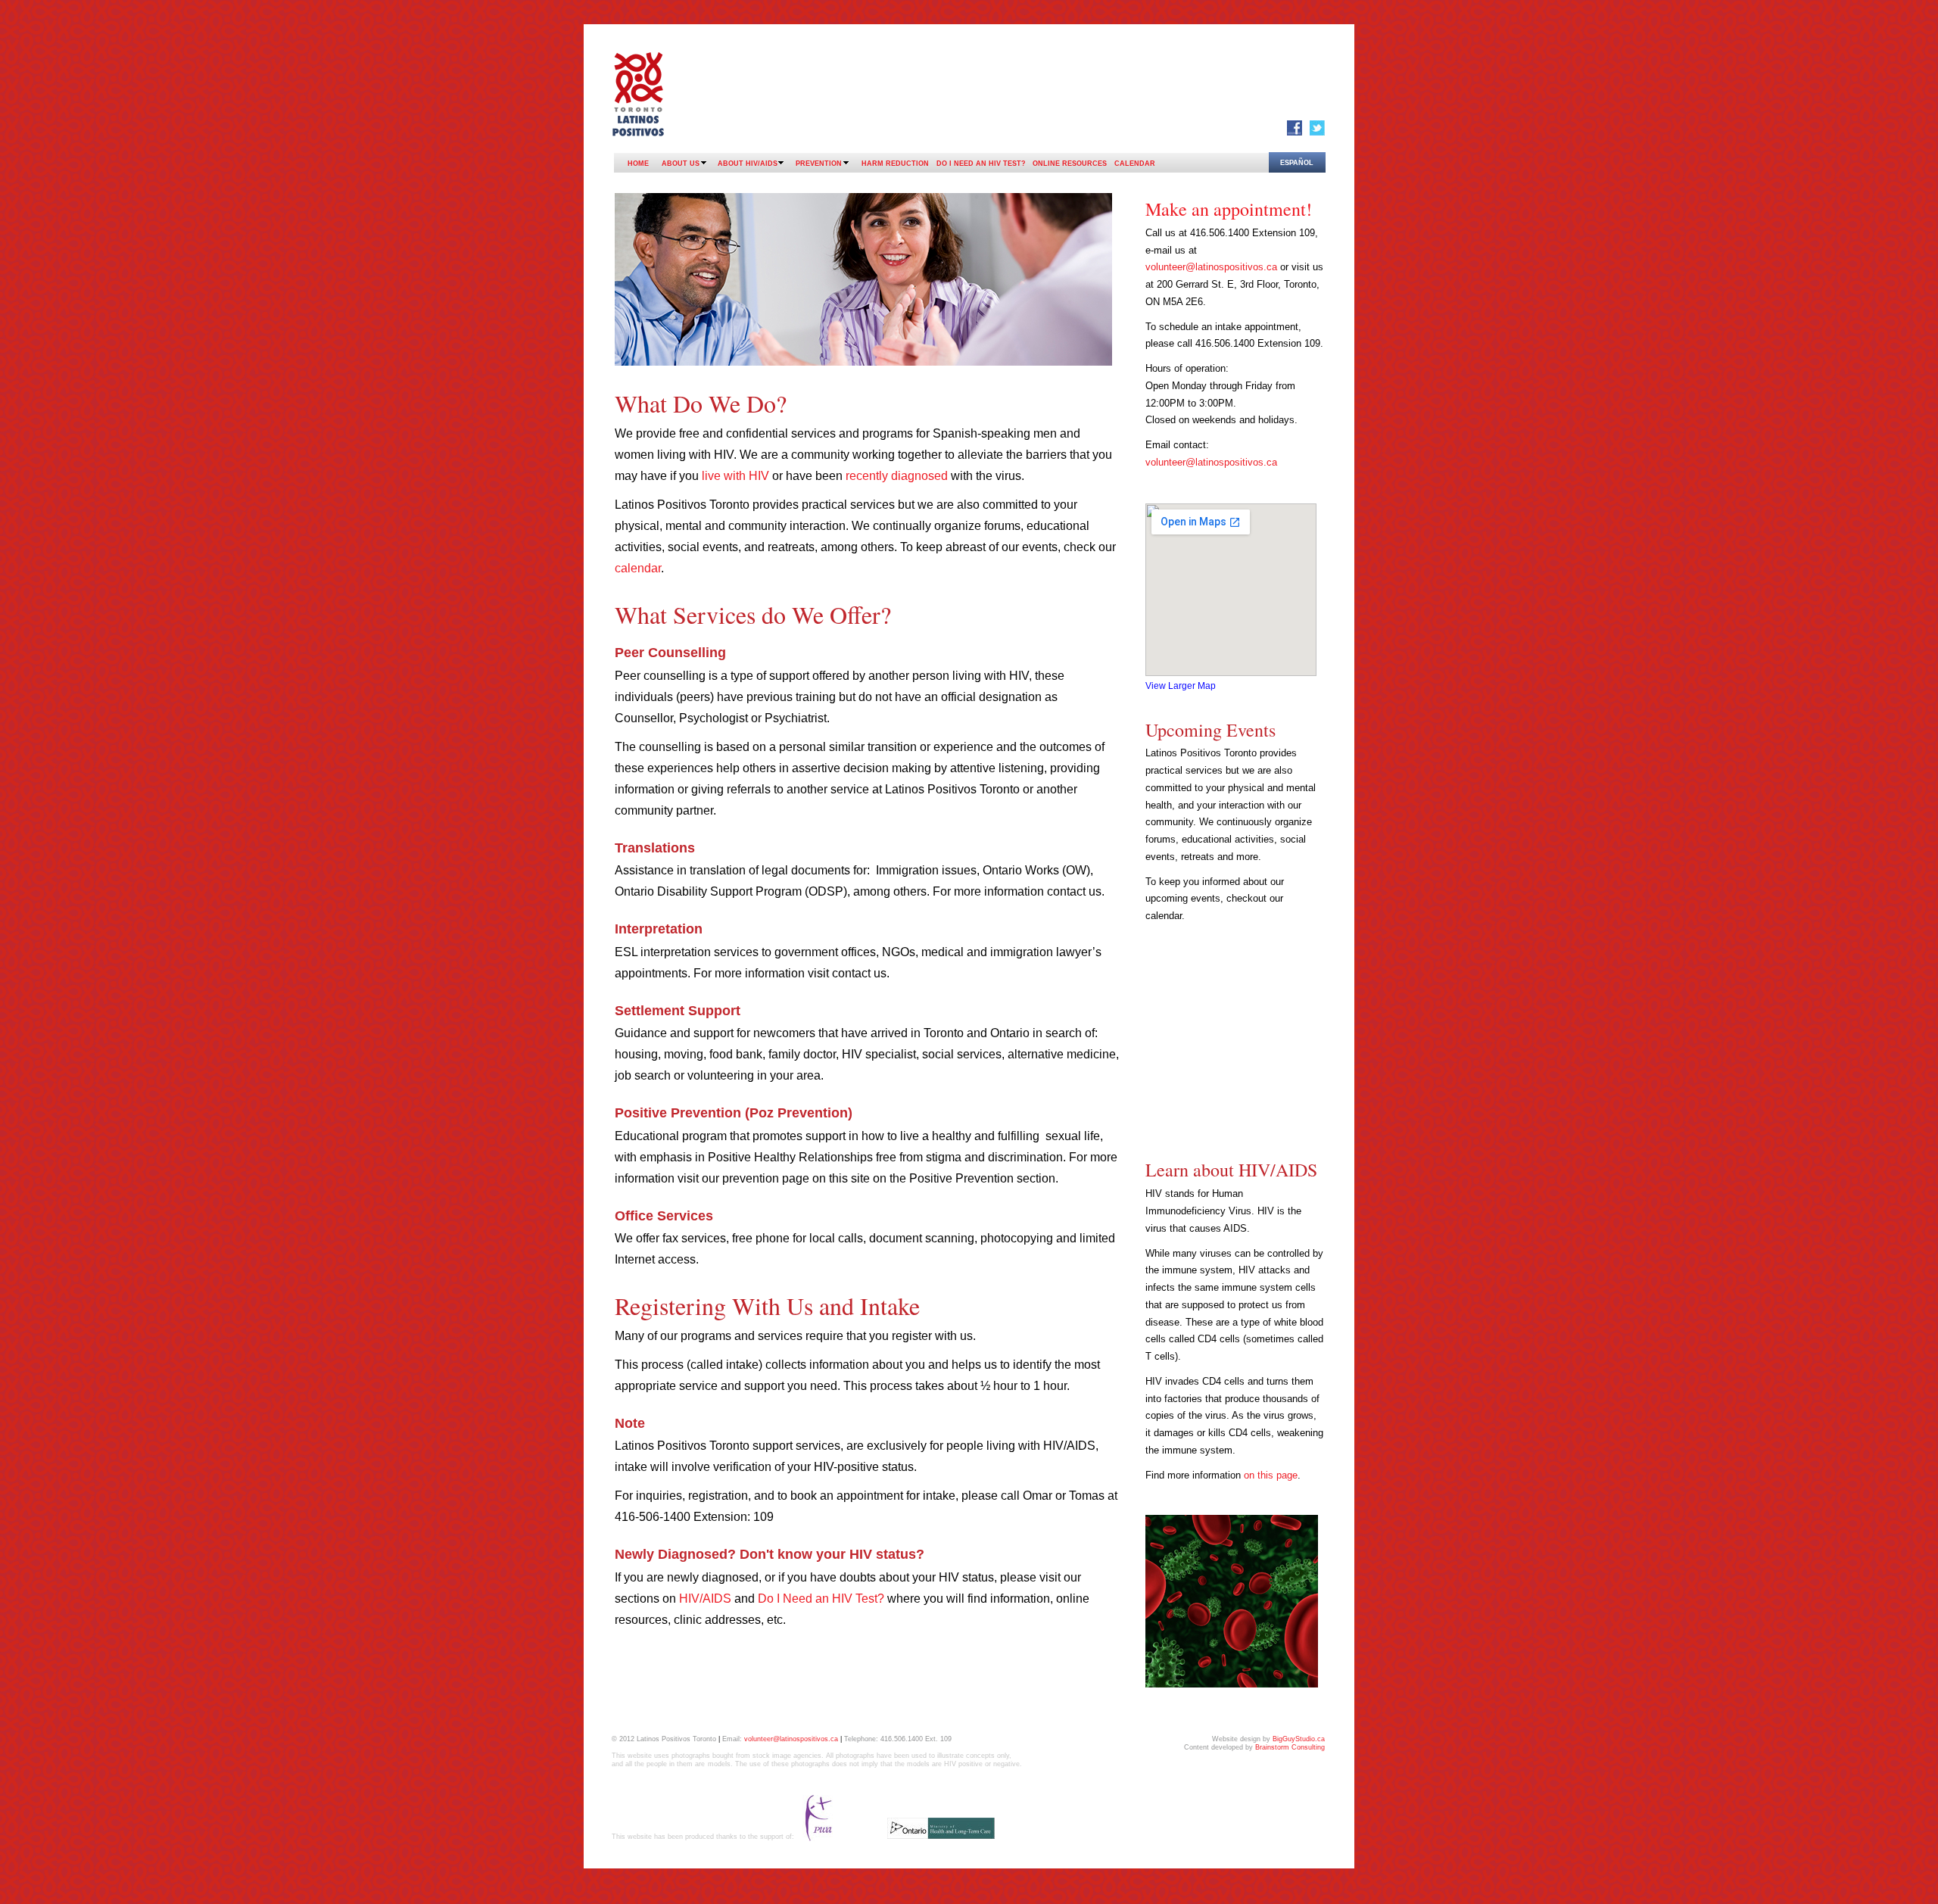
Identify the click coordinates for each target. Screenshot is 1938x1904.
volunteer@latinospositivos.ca (1211, 267)
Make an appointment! (1229, 209)
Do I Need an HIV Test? (821, 1599)
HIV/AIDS (705, 1599)
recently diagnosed (898, 476)
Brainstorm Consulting (1290, 1747)
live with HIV (737, 476)
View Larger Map (1181, 686)
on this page (1271, 1475)
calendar (638, 568)
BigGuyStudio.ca (1299, 1739)
